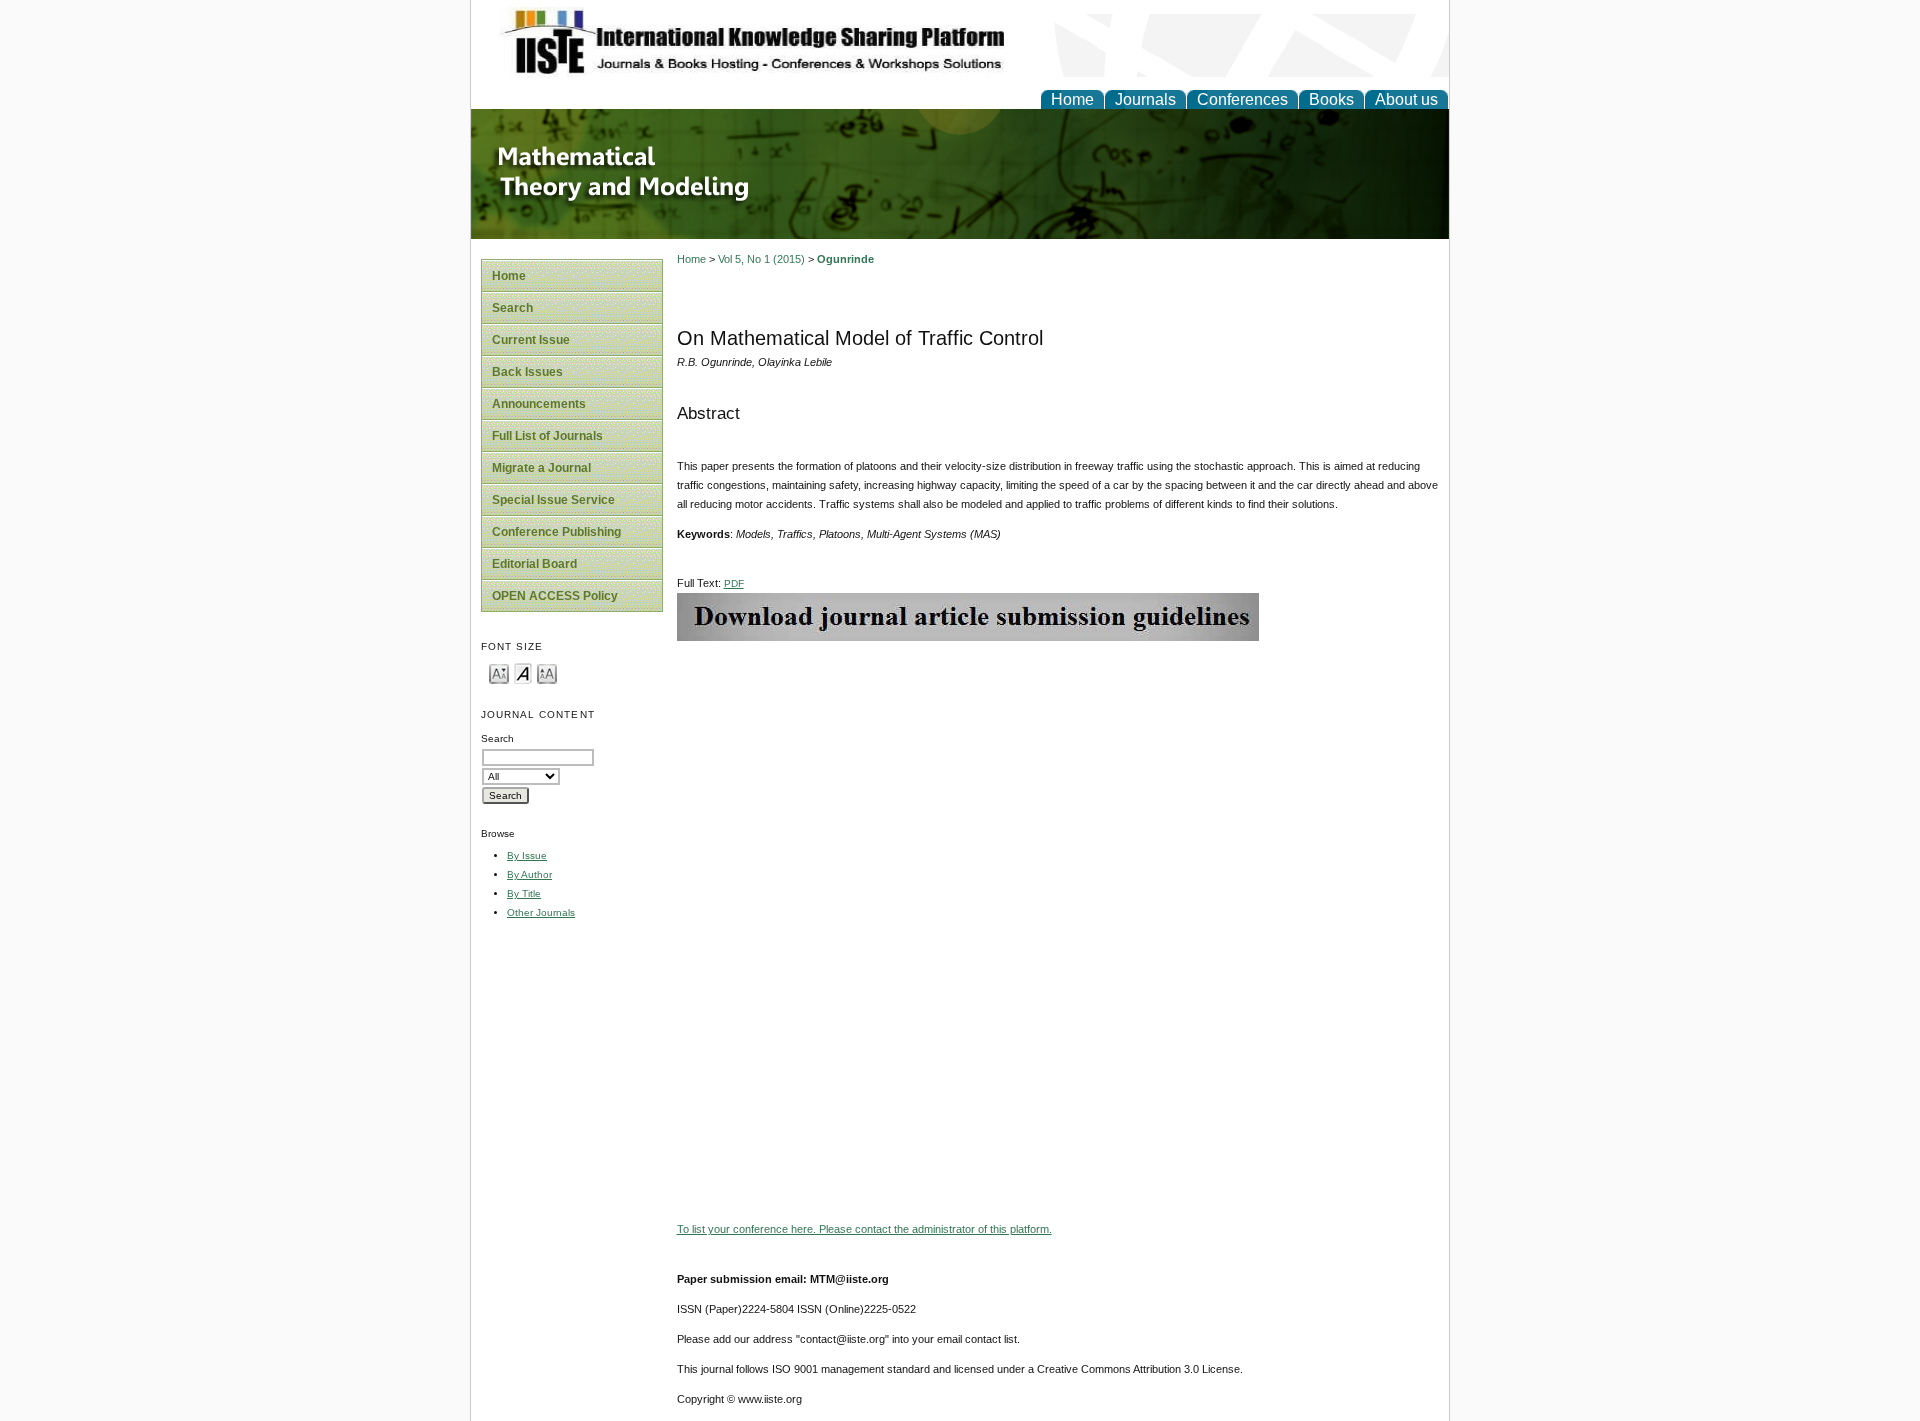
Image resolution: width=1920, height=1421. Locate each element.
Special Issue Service (553, 500)
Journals (1145, 99)
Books (1331, 99)
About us (1406, 99)
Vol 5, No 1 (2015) (761, 259)
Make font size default (523, 672)
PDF (734, 583)
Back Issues (527, 372)
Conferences (1242, 99)
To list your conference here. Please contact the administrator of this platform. (864, 1229)
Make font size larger (547, 672)
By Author (529, 874)
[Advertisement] (1058, 781)
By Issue (527, 855)
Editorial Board (534, 564)
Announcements (539, 404)
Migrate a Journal (541, 468)
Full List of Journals (547, 436)
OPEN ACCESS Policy (555, 596)
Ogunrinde (845, 259)
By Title (524, 893)
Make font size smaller (499, 672)
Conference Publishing (556, 532)
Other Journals (541, 912)
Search (512, 308)
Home (1072, 99)
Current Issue (531, 340)
